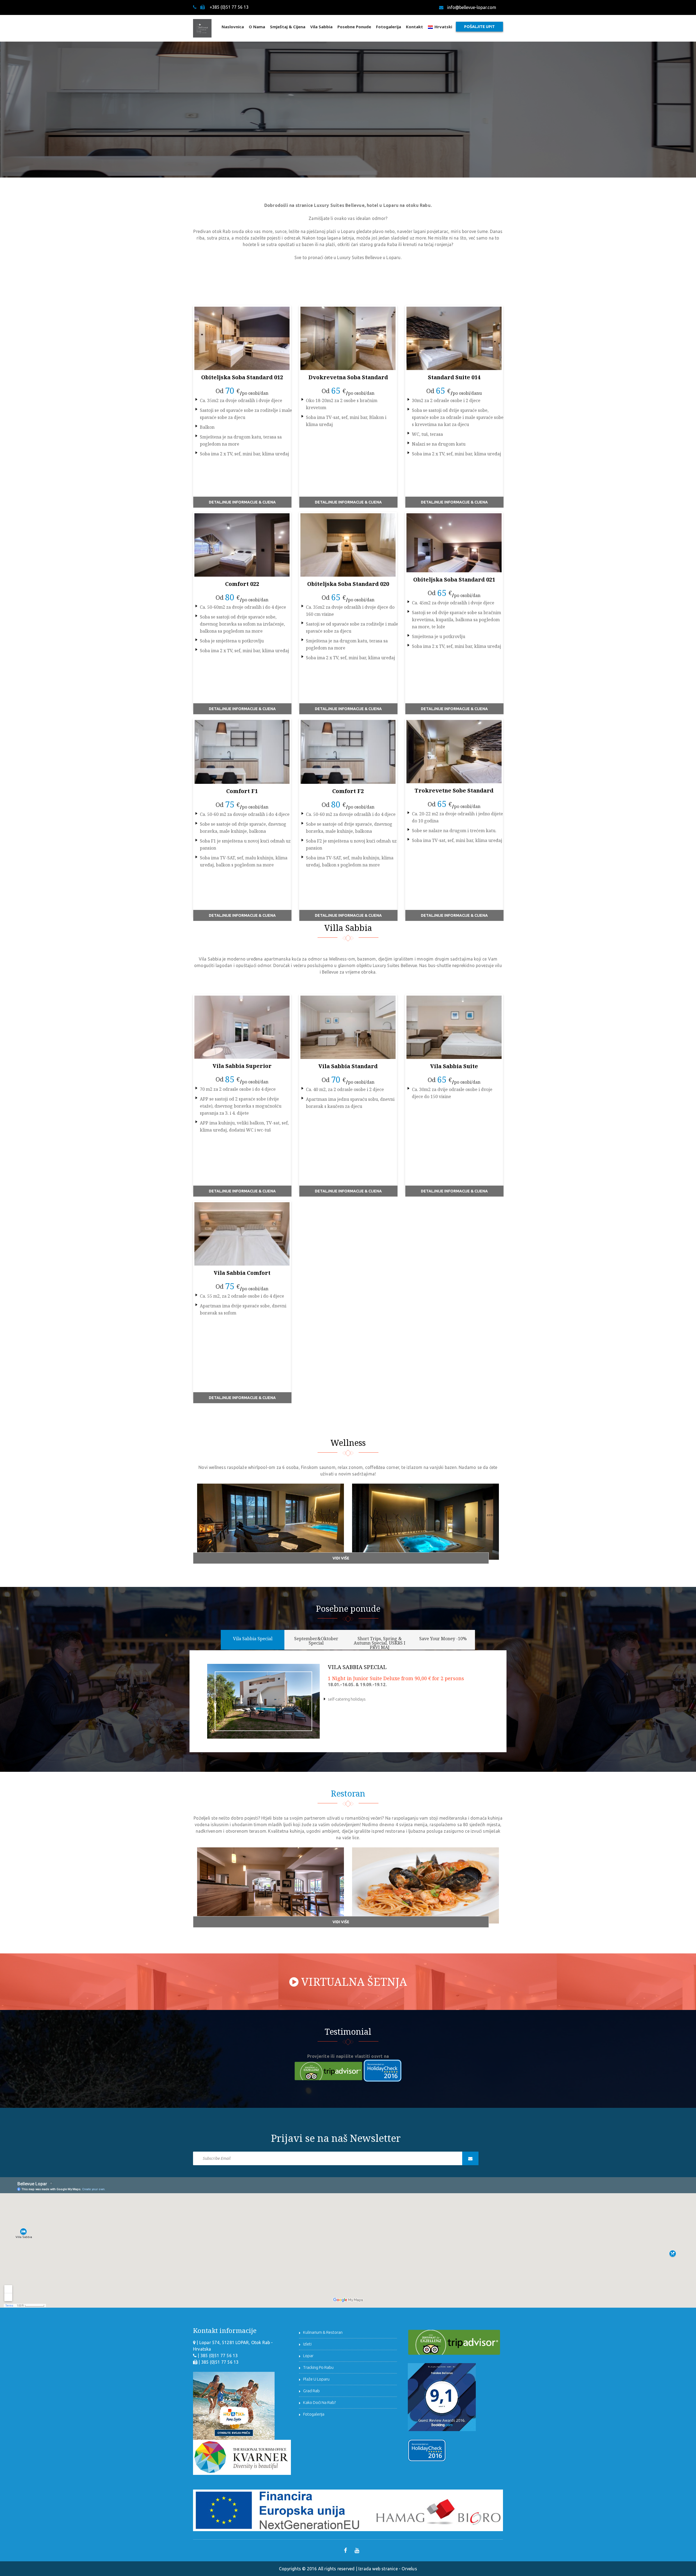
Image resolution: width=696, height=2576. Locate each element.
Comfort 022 (242, 584)
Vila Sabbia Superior (242, 1066)
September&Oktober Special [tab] (316, 1641)
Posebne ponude (354, 27)
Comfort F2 (348, 791)
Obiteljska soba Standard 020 (348, 584)
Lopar (308, 2356)
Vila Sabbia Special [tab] (253, 1639)
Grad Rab (311, 2391)
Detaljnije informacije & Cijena (242, 502)
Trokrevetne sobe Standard (454, 790)
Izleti (307, 2344)
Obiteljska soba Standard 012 (242, 377)
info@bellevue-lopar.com (472, 7)
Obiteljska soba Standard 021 (454, 579)
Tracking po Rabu (318, 2367)
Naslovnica (233, 27)
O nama (257, 27)
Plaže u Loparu (316, 2379)
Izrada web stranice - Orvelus (388, 2569)
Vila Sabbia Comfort (242, 1273)
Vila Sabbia (321, 27)
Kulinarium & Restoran (323, 2332)
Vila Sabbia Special (357, 1667)
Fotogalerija (389, 27)
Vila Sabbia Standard (348, 1066)
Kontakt (414, 27)
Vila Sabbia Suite (454, 1066)
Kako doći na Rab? (319, 2402)
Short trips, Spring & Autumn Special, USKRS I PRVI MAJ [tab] (380, 1643)
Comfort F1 (242, 791)
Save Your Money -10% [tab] (443, 1639)
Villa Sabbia (348, 928)
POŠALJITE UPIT (479, 27)
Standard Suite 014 (454, 377)
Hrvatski (443, 27)
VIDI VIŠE (341, 1558)
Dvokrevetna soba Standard (348, 377)
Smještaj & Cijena (288, 27)
